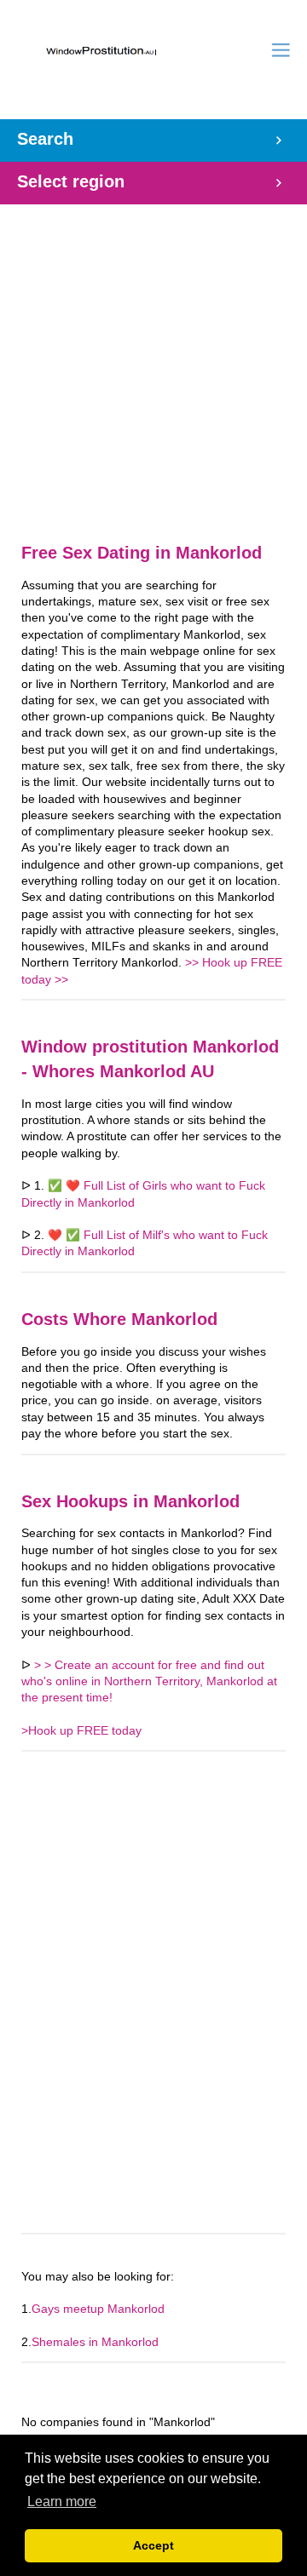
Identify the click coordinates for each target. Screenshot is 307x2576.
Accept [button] (153, 2545)
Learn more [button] (62, 2501)
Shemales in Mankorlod (95, 2342)
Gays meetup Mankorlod (98, 2309)
